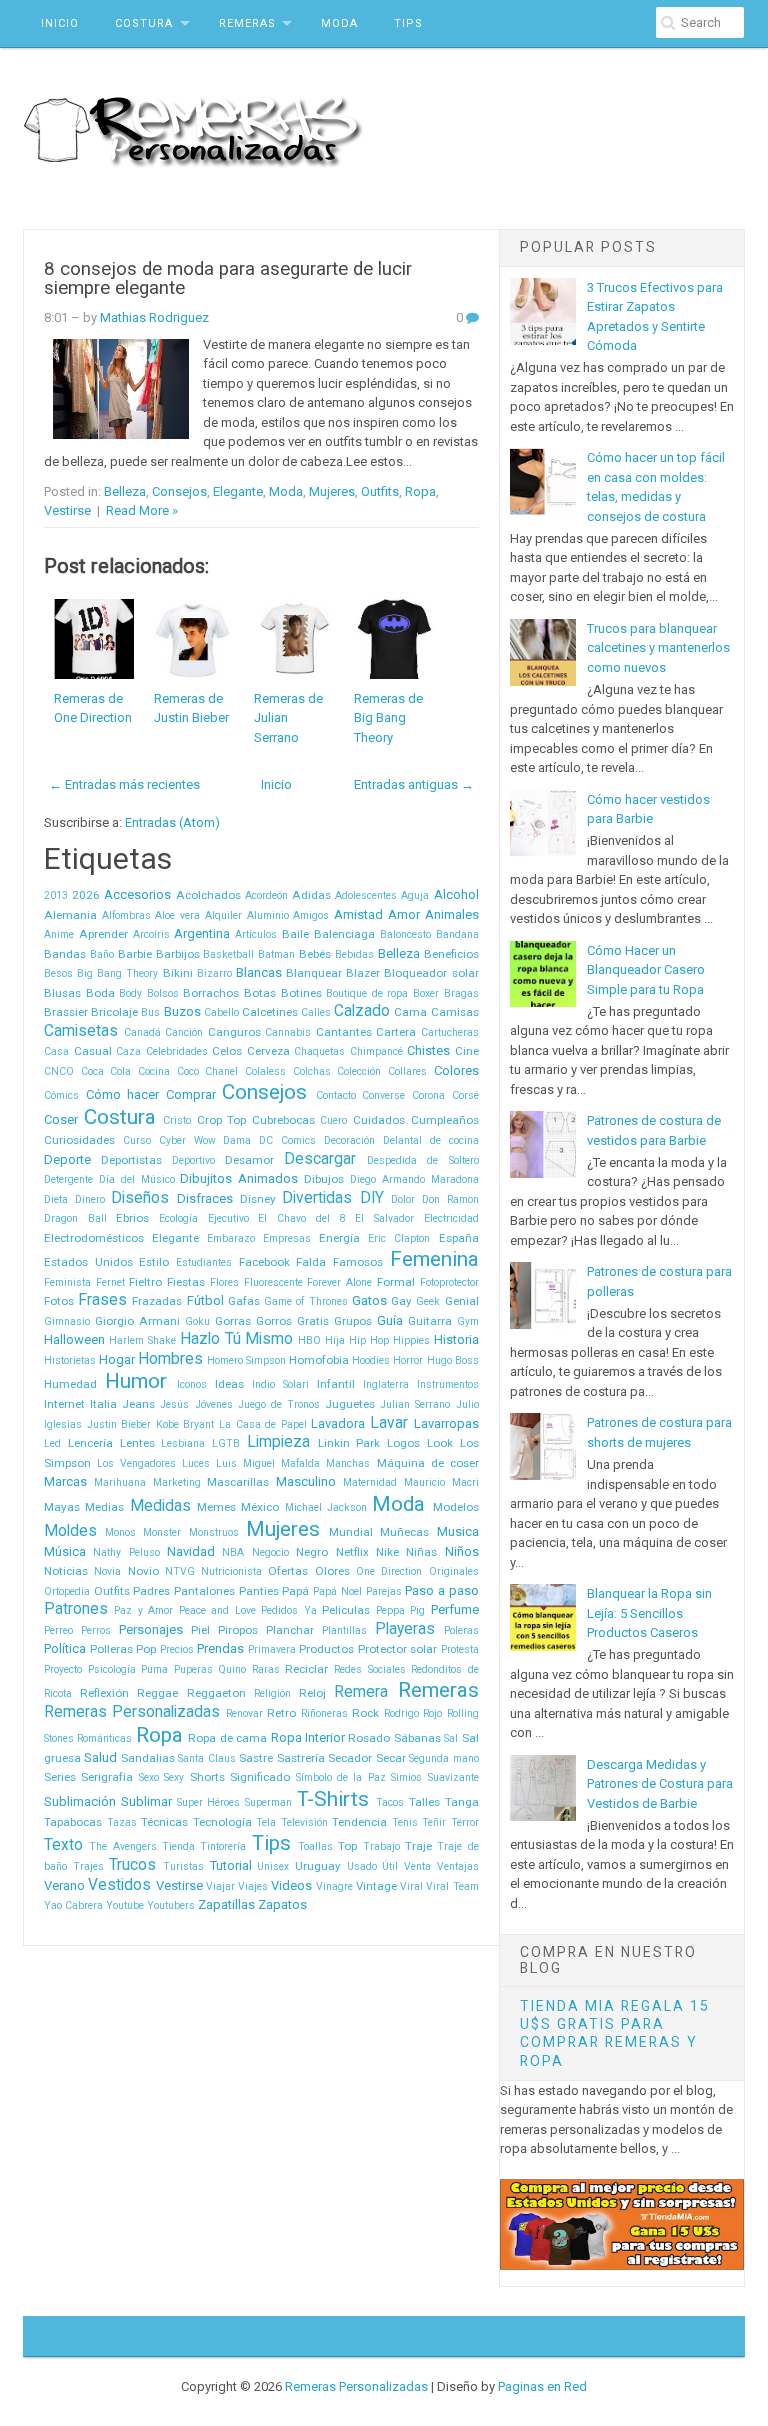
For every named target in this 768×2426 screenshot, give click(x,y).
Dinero (90, 1199)
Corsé (465, 1095)
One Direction (389, 1571)
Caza (128, 1051)
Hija (335, 1340)
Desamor (249, 1160)
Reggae (157, 1693)
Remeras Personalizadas (132, 1712)
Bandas (65, 954)
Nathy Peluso (126, 1552)
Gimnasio (67, 1321)
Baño (102, 954)
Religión (272, 1693)
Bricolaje (114, 1012)
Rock (365, 1713)
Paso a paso (441, 1590)
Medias (104, 1507)
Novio (143, 1571)
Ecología (178, 1218)
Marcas (65, 1481)
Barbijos (178, 954)
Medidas (160, 1506)
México (260, 1507)
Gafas (244, 1301)
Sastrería (301, 1758)
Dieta (56, 1199)
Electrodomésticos (94, 1238)
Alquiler (223, 915)
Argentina (202, 933)
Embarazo (231, 1238)
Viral (411, 1886)
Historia (456, 1339)
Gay (401, 1301)
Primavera (272, 1649)
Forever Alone (339, 1282)
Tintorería (223, 1846)
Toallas (315, 1846)
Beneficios (451, 954)
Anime (59, 934)
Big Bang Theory (117, 973)
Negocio (270, 1552)
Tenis (405, 1822)
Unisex (273, 1866)
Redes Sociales (370, 1669)
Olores (332, 1571)
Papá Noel (337, 1591)
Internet (64, 1404)
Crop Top (222, 1120)
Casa (56, 1051)
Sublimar (146, 1801)
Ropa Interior (308, 1737)
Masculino (306, 1481)
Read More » (142, 510)
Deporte (67, 1159)
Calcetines (270, 1012)
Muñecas (404, 1532)
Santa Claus (206, 1758)
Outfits (380, 491)
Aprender (103, 934)
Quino (232, 1669)
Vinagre (334, 1886)
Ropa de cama (227, 1738)
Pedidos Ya (288, 1610)
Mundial (351, 1532)
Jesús (174, 1404)
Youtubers (171, 1905)
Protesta (460, 1649)
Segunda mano (443, 1758)
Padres (151, 1591)
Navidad (191, 1551)
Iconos (192, 1384)
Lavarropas (446, 1423)
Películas (346, 1610)
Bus (150, 1012)
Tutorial (231, 1865)
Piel (200, 1630)
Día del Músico (137, 1179)
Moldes (70, 1531)
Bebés (315, 954)
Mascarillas (238, 1482)
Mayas (62, 1507)
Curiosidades (79, 1140)
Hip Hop (369, 1340)
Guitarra (430, 1321)
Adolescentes (366, 895)
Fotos (59, 1301)
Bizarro (214, 973)
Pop (146, 1649)
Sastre (256, 1758)
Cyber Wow (187, 1140)
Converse (383, 1095)
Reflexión (104, 1693)
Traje (418, 1846)
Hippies (411, 1340)
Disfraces (205, 1198)
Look (440, 1443)
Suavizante (453, 1777)
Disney (258, 1199)
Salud (100, 1757)
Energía (339, 1238)
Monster (162, 1532)
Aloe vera (177, 915)
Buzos (182, 1011)
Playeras (405, 1629)
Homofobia (319, 1360)
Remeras (247, 23)
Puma (154, 1669)
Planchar (290, 1630)
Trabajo (381, 1846)
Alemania (70, 915)
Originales (454, 1571)
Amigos (311, 915)
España (459, 1238)
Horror (408, 1360)
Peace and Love (217, 1610)
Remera (361, 1692)
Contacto (336, 1095)
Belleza (125, 491)
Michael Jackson (326, 1507)
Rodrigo (401, 1713)
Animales (452, 914)
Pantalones (204, 1591)
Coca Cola (106, 1071)
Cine (467, 1051)
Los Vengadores (136, 1463)
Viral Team (452, 1886)
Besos (58, 973)
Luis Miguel (245, 1463)
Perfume (455, 1609)
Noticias (66, 1571)
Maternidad (370, 1482)
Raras (266, 1669)
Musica (458, 1531)
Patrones (76, 1609)
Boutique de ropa (367, 993)
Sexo (149, 1777)
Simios (406, 1777)
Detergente (68, 1179)
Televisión (304, 1822)
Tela (266, 1822)
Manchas (348, 1463)
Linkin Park (349, 1443)
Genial (462, 1301)
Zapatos (282, 1904)
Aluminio (268, 915)
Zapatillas (226, 1904)
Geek (428, 1301)
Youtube (125, 1905)
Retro (281, 1713)
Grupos (353, 1321)
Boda (100, 993)
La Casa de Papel (263, 1424)
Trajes (88, 1866)
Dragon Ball (75, 1218)
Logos (403, 1443)
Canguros (234, 1032)
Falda (311, 1262)
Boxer (426, 993)
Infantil (336, 1384)
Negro (312, 1552)
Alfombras (126, 915)
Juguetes (350, 1404)
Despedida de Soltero (422, 1160)
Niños (462, 1551)
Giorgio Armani (137, 1321)
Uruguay (318, 1866)
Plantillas (344, 1630)
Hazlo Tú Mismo (237, 1339)
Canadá (142, 1032)
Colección (359, 1071)
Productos (326, 1649)
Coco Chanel (208, 1071)
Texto (63, 1845)
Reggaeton (216, 1693)
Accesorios (137, 894)
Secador (350, 1758)
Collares (407, 1071)
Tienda (178, 1846)
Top (347, 1846)
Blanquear (314, 973)
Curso (137, 1140)
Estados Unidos (88, 1262)
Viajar (220, 1886)
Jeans (138, 1404)
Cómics (61, 1095)
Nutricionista (231, 1571)
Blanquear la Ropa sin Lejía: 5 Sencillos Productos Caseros (649, 1613)
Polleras (111, 1649)
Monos (120, 1532)
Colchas (312, 1071)
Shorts (207, 1777)
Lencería (90, 1443)
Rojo (432, 1713)
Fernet (110, 1282)
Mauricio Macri (441, 1482)
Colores (456, 1070)
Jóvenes (214, 1404)
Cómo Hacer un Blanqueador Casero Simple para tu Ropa (646, 970)
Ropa (420, 491)
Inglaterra (386, 1384)
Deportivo (193, 1160)
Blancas (259, 972)
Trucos (132, 1865)
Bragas (461, 993)
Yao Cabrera (73, 1905)
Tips (408, 23)
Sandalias (148, 1758)
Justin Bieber (119, 1424)
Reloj (312, 1693)
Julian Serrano (415, 1404)
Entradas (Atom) (172, 822)
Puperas (193, 1669)
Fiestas (186, 1282)
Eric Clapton (399, 1238)
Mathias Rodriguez (154, 317)
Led (52, 1443)
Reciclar (306, 1669)
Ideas (229, 1384)
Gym (468, 1321)
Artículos (256, 934)
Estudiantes (204, 1262)
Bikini (178, 973)
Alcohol (456, 894)
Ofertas (288, 1571)
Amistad (358, 914)
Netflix (352, 1552)
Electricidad (451, 1218)
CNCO (59, 1071)
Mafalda (300, 1463)
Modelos (456, 1507)
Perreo (58, 1630)
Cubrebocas (283, 1120)
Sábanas (417, 1738)
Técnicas (164, 1822)
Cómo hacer (123, 1094)
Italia (103, 1404)
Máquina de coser (428, 1463)
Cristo (177, 1120)
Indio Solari (280, 1384)
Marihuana (120, 1482)
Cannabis (288, 1032)
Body (130, 993)
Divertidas (317, 1198)
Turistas (183, 1866)
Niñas (421, 1552)
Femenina (434, 1259)
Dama (237, 1140)
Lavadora (338, 1423)
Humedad (70, 1384)
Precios (177, 1649)
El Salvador (384, 1218)
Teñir (434, 1822)
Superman (268, 1802)
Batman (276, 954)
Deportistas (131, 1160)
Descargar (320, 1159)
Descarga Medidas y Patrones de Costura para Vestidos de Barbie (660, 1784)
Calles (316, 1012)
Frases (102, 1300)
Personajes (151, 1629)
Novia (107, 1571)
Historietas (70, 1360)
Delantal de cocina (431, 1140)
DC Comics (287, 1140)
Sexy (174, 1777)
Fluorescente (273, 1282)
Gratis (313, 1321)
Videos (291, 1885)
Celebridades (177, 1051)
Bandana (457, 934)
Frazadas (157, 1301)
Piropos (238, 1630)
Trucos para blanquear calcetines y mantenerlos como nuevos (658, 648)
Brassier (66, 1012)
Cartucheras (450, 1032)
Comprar (191, 1094)
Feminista (67, 1282)
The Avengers (122, 1846)
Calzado (362, 1011)
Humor (136, 1381)
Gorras (233, 1321)
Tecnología (222, 1822)
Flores (224, 1282)
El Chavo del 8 (301, 1218)
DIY (372, 1198)
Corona (428, 1095)
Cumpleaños (445, 1120)
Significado (260, 1777)
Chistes (428, 1050)
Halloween (74, 1339)
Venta (417, 1866)
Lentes (137, 1443)
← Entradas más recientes (124, 784)
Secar (391, 1758)
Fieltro (145, 1282)
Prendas (220, 1648)
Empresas (287, 1238)
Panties (259, 1591)
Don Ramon (450, 1199)
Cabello (221, 1012)
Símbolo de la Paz (341, 1777)
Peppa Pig (400, 1610)
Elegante (238, 491)
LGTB (226, 1443)
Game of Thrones (305, 1301)
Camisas (455, 1012)
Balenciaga (344, 934)
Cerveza (268, 1051)
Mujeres (332, 491)
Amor (404, 914)
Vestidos (119, 1885)
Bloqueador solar (431, 973)
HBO (309, 1340)
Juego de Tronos (279, 1404)
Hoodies (371, 1360)
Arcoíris (151, 934)
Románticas (104, 1738)
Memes (216, 1507)
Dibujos (324, 1179)
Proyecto (63, 1669)
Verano (64, 1885)
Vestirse (67, 510)
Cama (410, 1012)
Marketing (177, 1482)
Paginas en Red (542, 2386)
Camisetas (81, 1031)
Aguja (415, 895)
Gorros (274, 1321)
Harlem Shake (142, 1340)
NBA (233, 1552)
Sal (451, 1738)
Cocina (154, 1071)
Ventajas (458, 1866)
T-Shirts (333, 1799)
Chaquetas (319, 1051)
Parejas (384, 1591)
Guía (390, 1320)
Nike (387, 1552)
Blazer (363, 973)
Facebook (264, 1262)
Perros (96, 1630)
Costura (144, 23)
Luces (196, 1463)
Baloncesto (405, 934)
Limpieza (278, 1442)
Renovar (244, 1713)
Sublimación (80, 1801)
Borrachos (211, 993)
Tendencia (359, 1822)
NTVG (180, 1571)
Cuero (333, 1120)
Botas (260, 993)
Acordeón (266, 895)
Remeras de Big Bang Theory (388, 718)
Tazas (122, 1822)
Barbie (135, 954)
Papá (295, 1591)
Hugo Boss (453, 1360)
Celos (227, 1051)
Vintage (376, 1886)
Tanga (462, 1802)
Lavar (389, 1423)
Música (65, 1551)
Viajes (253, 1886)
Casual (93, 1051)
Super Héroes (209, 1802)
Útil (390, 1866)
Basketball (228, 954)
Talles (424, 1802)
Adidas (311, 895)
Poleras (461, 1630)
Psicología (112, 1669)
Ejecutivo (228, 1218)
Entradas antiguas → (414, 784)
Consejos (179, 491)
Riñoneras (324, 1713)
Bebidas (354, 954)
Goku (197, 1321)
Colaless (265, 1071)
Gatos (369, 1300)
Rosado (369, 1738)
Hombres (170, 1359)
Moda (339, 23)
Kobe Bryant (185, 1424)
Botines (301, 993)
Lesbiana (183, 1443)
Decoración (349, 1140)
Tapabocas (73, 1822)
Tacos (390, 1802)
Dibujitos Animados (239, 1178)
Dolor (403, 1199)
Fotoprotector (449, 1282)
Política (65, 1648)
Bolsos (163, 993)
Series (60, 1777)
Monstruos (214, 1532)
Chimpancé (376, 1051)
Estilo (154, 1262)
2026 (86, 895)
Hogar (117, 1359)
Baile (295, 934)
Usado (362, 1866)
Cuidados (379, 1120)
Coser (61, 1119)
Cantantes (344, 1032)
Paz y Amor (143, 1610)
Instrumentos (448, 1384)
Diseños (140, 1198)
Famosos (358, 1262)
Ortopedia (67, 1591)
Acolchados (208, 895)
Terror (465, 1822)
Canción (184, 1032)
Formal (396, 1282)
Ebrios (132, 1218)
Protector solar (398, 1649)
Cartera (396, 1032)
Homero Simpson (246, 1360)
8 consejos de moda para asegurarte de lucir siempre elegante (228, 278)
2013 (56, 895)
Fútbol (205, 1300)
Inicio (60, 23)
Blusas (62, 993)
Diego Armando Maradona (414, 1179)
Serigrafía (107, 1777)
